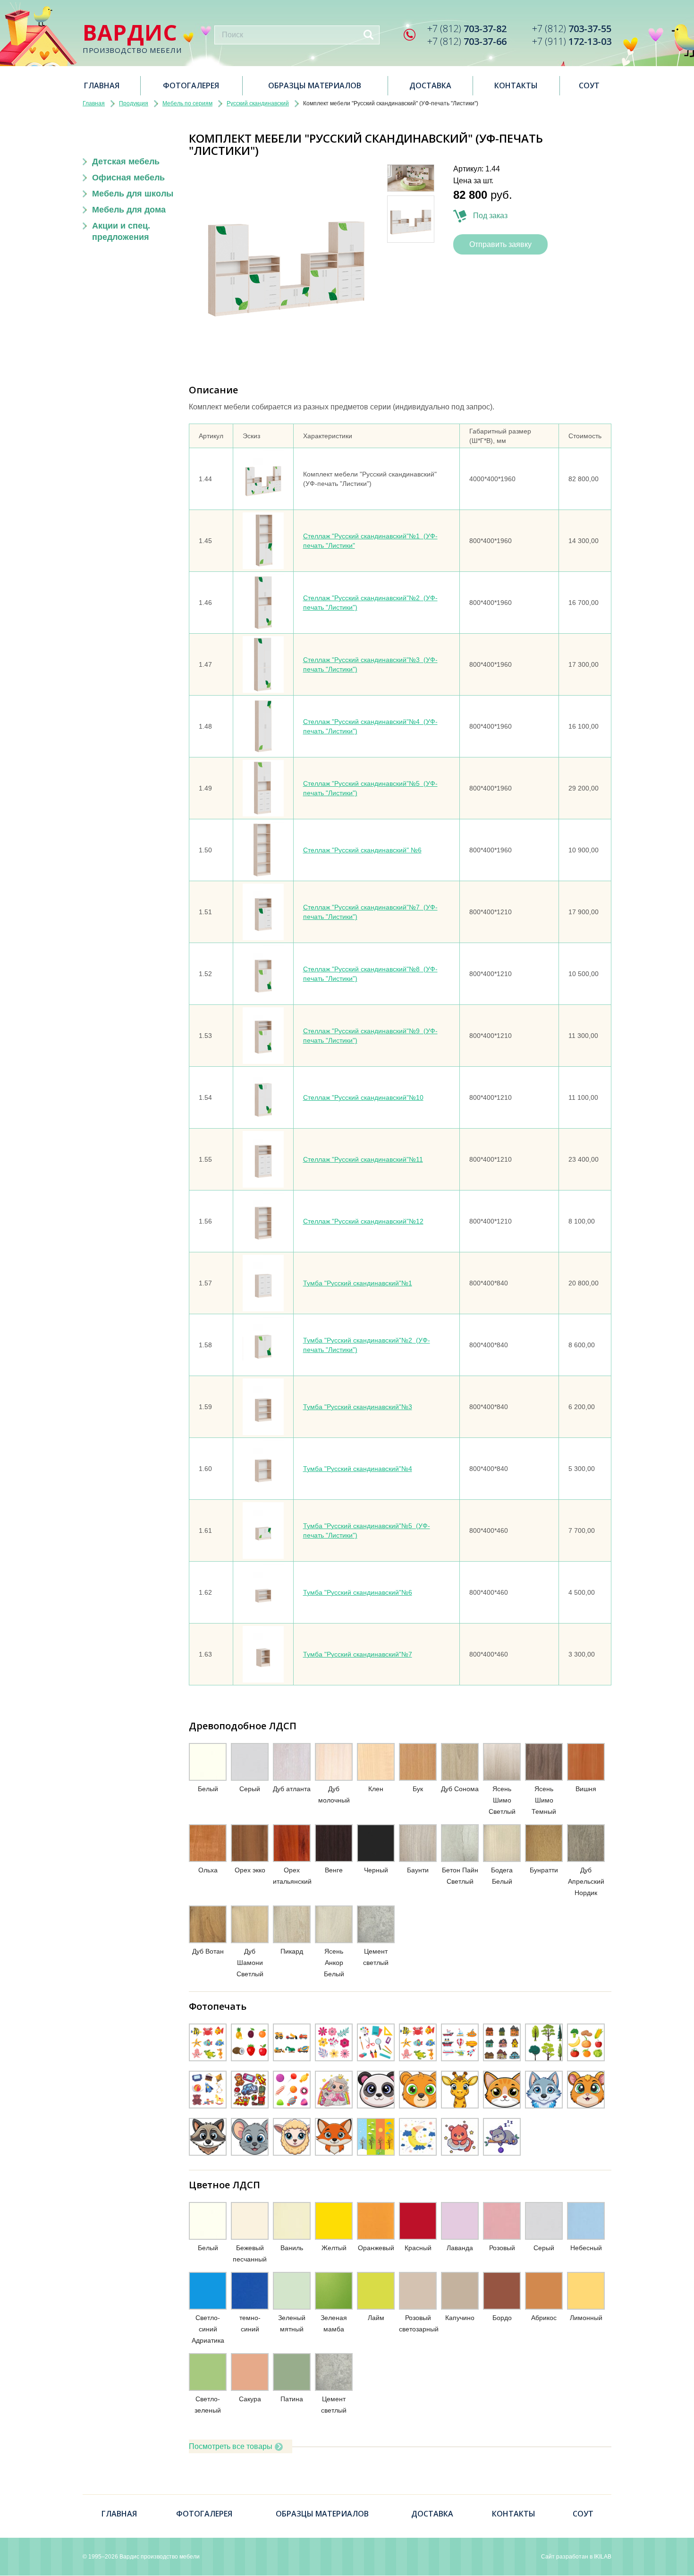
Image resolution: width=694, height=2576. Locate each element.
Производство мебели (132, 38)
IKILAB (603, 2557)
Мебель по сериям (187, 103)
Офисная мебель (128, 178)
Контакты (516, 85)
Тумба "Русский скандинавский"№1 (358, 1283)
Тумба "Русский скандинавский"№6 (358, 1592)
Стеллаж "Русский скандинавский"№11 (363, 1159)
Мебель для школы (133, 194)
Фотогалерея (191, 85)
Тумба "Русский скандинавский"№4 (358, 1469)
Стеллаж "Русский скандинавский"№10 (363, 1097)
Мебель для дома (129, 210)
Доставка (430, 85)
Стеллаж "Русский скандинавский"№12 (363, 1221)
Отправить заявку (500, 244)
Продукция (134, 103)
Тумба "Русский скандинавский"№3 (358, 1407)
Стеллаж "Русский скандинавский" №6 (362, 850)
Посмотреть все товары (231, 2446)
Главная (102, 85)
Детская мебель (126, 162)
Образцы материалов (315, 85)
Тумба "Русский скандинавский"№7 (358, 1654)
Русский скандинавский (258, 103)
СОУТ (589, 85)
